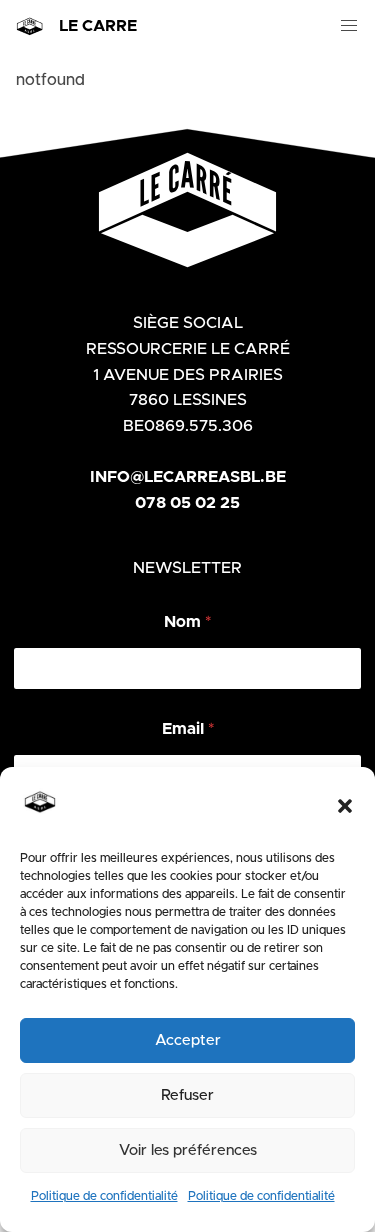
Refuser (187, 1095)
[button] (345, 806)
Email (188, 729)
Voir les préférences (188, 1150)
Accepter (188, 1040)
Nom (187, 622)
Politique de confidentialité (104, 1196)
